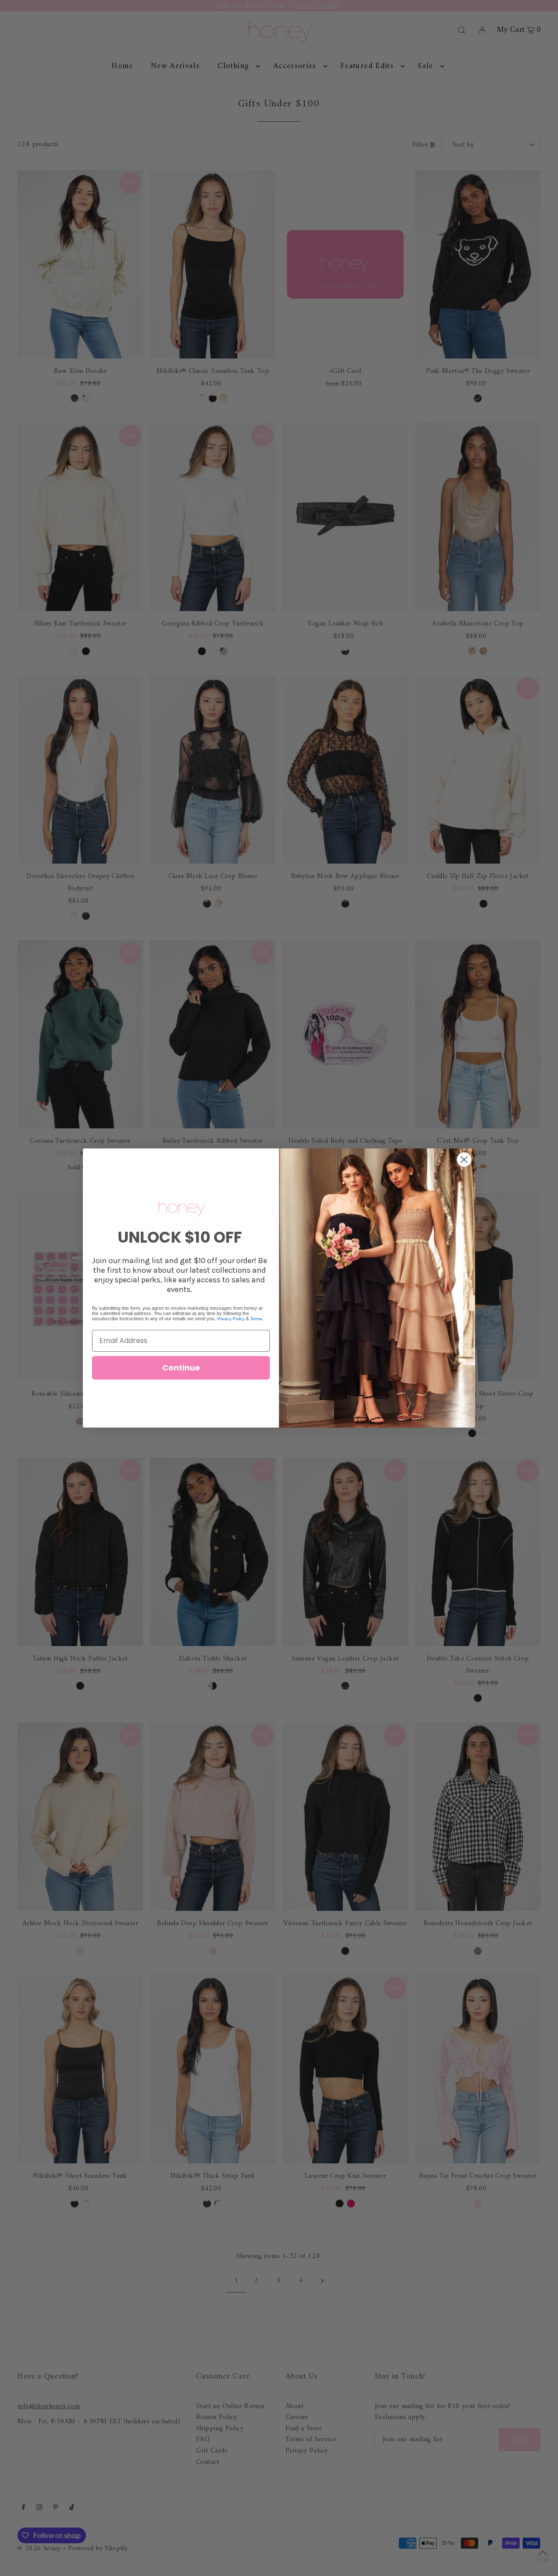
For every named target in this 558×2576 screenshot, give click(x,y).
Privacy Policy (231, 1319)
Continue (181, 1368)
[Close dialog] (464, 1160)
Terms (256, 1319)
